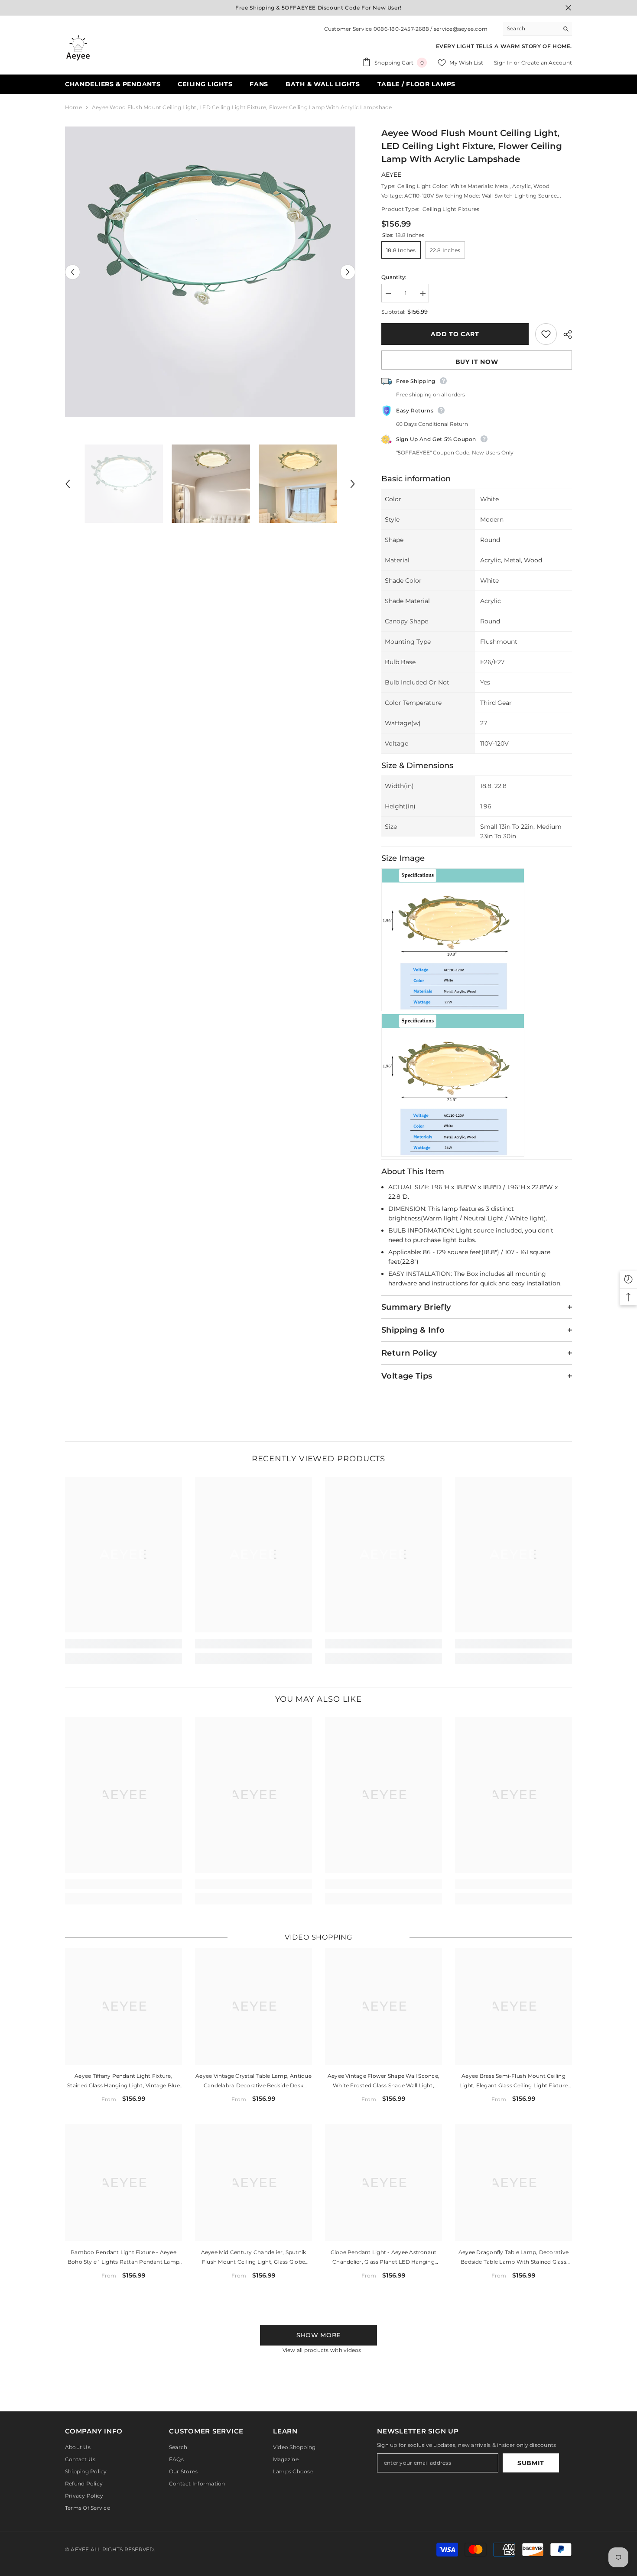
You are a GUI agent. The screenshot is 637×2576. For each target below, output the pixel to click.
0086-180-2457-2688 (401, 29)
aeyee (391, 175)
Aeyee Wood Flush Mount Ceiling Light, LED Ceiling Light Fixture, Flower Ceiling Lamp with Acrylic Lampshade (472, 146)
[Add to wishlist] (546, 334)
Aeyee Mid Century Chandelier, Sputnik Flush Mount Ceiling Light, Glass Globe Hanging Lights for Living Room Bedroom (253, 2258)
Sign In (504, 63)
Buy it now (477, 362)
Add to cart (455, 334)
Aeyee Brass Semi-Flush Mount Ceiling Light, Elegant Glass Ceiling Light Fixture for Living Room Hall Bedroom (513, 2081)
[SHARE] (564, 334)
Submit (531, 2463)
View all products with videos (322, 2350)
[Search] (537, 29)
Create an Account (547, 63)
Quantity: (394, 277)
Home (73, 107)
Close (568, 8)
